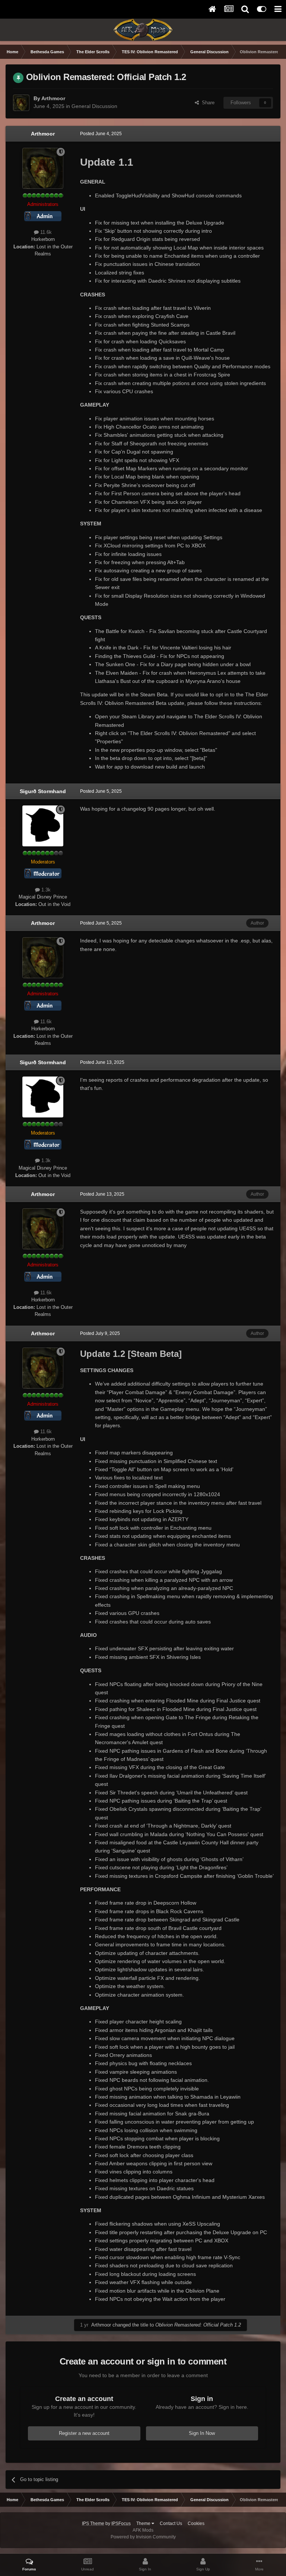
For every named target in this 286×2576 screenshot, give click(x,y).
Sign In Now (202, 2433)
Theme (144, 2523)
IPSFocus (121, 2523)
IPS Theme (93, 2523)
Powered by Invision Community (143, 2537)
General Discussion (94, 106)
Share (207, 103)
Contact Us (171, 2523)
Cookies (196, 2523)
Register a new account (84, 2433)
